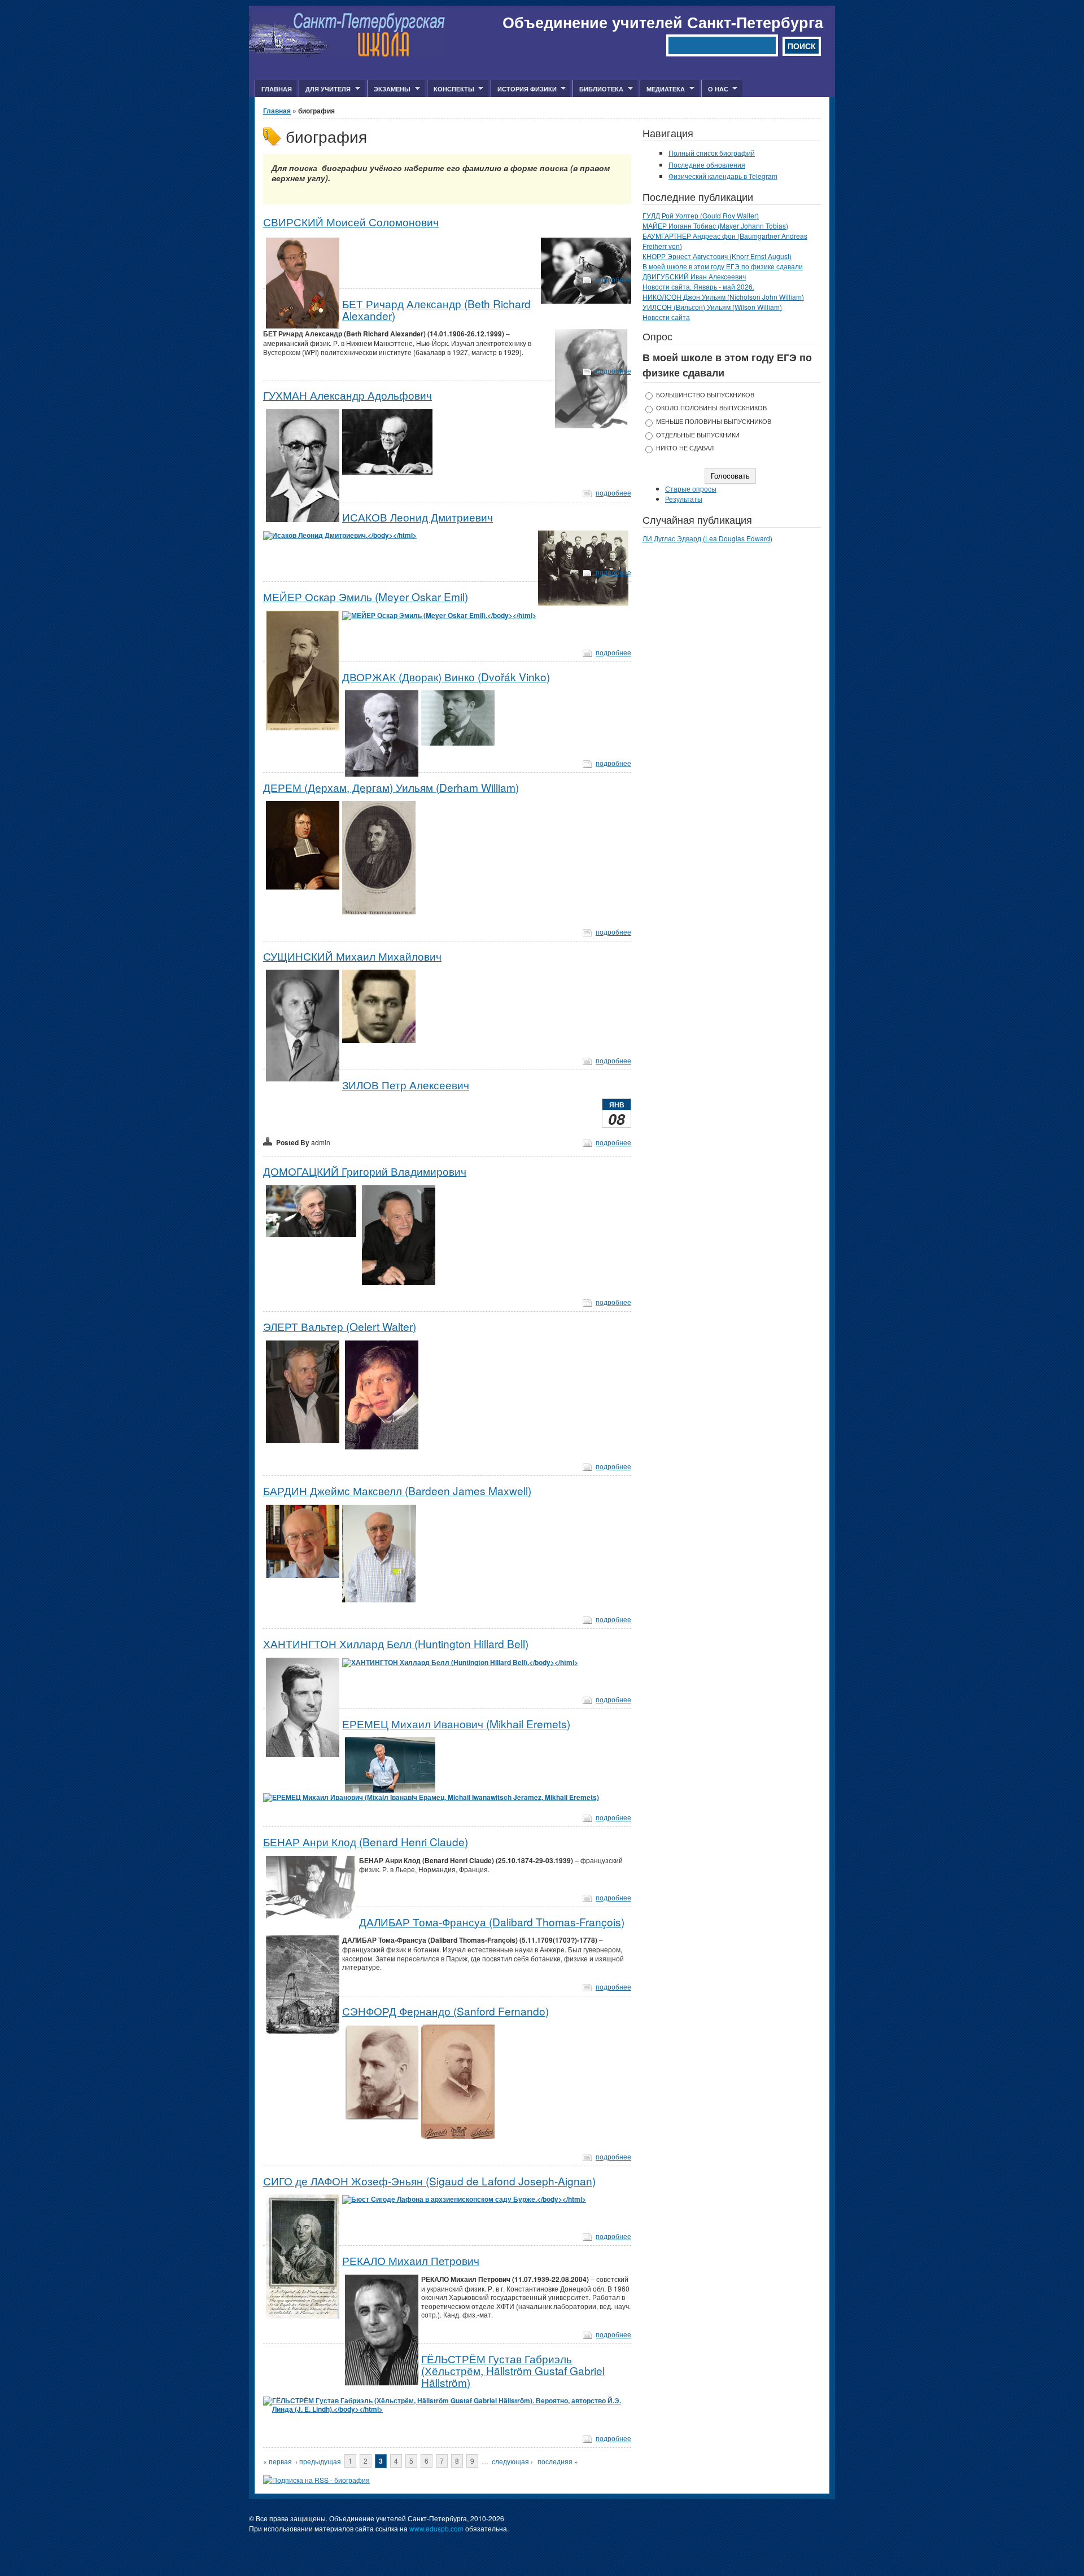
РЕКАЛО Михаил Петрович (411, 2260)
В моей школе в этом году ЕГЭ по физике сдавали (723, 266)
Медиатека (662, 89)
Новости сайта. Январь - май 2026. (698, 286)
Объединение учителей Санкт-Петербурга (663, 22)
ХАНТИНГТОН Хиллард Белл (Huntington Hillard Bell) (396, 1643)
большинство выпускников (705, 395)
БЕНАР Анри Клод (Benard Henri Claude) (366, 1841)
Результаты (684, 499)
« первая (277, 2461)
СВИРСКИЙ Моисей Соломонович (351, 222)
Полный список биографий (712, 153)
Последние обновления (707, 165)
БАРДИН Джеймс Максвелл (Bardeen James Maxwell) (397, 1490)
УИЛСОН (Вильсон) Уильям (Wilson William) (712, 307)
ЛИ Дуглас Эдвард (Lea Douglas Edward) (707, 538)
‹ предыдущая (318, 2461)
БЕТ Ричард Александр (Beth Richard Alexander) (436, 309)
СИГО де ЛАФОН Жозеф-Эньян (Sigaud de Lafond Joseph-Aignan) (429, 2181)
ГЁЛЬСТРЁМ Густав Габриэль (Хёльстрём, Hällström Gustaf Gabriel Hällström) (513, 2370)
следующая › (512, 2461)
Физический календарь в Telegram (723, 176)
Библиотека (598, 89)
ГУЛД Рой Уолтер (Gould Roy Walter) (701, 215)
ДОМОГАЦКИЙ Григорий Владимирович (365, 1171)
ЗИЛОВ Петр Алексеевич (406, 1085)
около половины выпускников (711, 408)
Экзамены (389, 89)
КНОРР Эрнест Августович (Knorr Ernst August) (717, 256)
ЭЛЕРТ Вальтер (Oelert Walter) (340, 1326)
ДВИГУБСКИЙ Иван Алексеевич (694, 276)
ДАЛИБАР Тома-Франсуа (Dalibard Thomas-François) (492, 1922)
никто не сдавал (685, 448)
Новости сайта (666, 317)
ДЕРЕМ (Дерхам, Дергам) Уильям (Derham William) (391, 787)
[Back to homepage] (348, 54)
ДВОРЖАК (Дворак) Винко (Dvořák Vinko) (446, 676)
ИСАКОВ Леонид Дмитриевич (418, 517)
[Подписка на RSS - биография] (316, 2480)
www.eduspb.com (436, 2528)
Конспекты (451, 89)
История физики (524, 89)
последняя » (558, 2461)
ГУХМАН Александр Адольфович (348, 395)
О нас (715, 89)
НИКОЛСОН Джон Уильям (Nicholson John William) (723, 297)
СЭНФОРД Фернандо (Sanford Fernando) (445, 2011)
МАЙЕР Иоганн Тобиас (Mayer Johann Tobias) (715, 225)
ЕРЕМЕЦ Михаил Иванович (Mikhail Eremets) (456, 1723)
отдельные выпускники (698, 435)
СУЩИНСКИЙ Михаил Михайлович (352, 956)
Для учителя (325, 89)
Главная (277, 89)
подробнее (613, 279)
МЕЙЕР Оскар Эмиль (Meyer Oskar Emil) (366, 596)
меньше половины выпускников (714, 421)
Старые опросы (691, 489)
